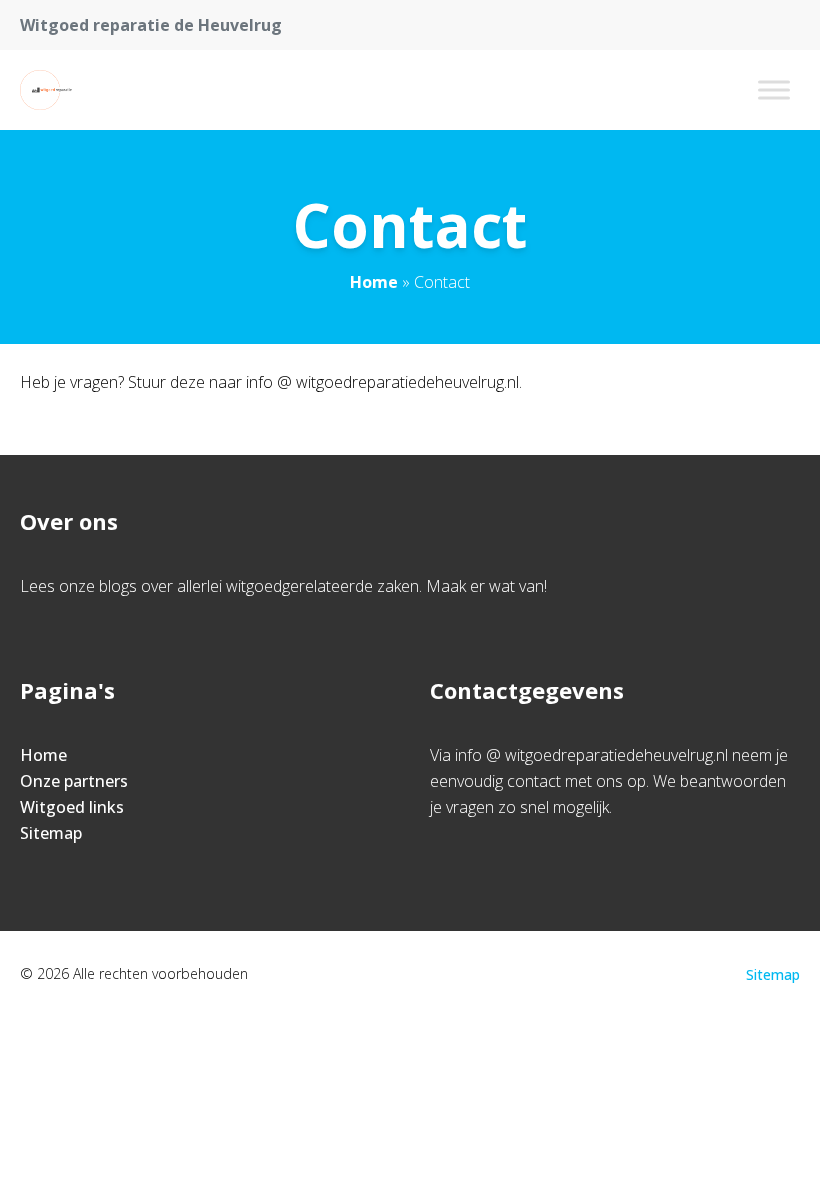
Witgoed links (72, 807)
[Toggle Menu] (774, 89)
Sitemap (51, 833)
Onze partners (74, 781)
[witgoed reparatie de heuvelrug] (52, 90)
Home (374, 282)
